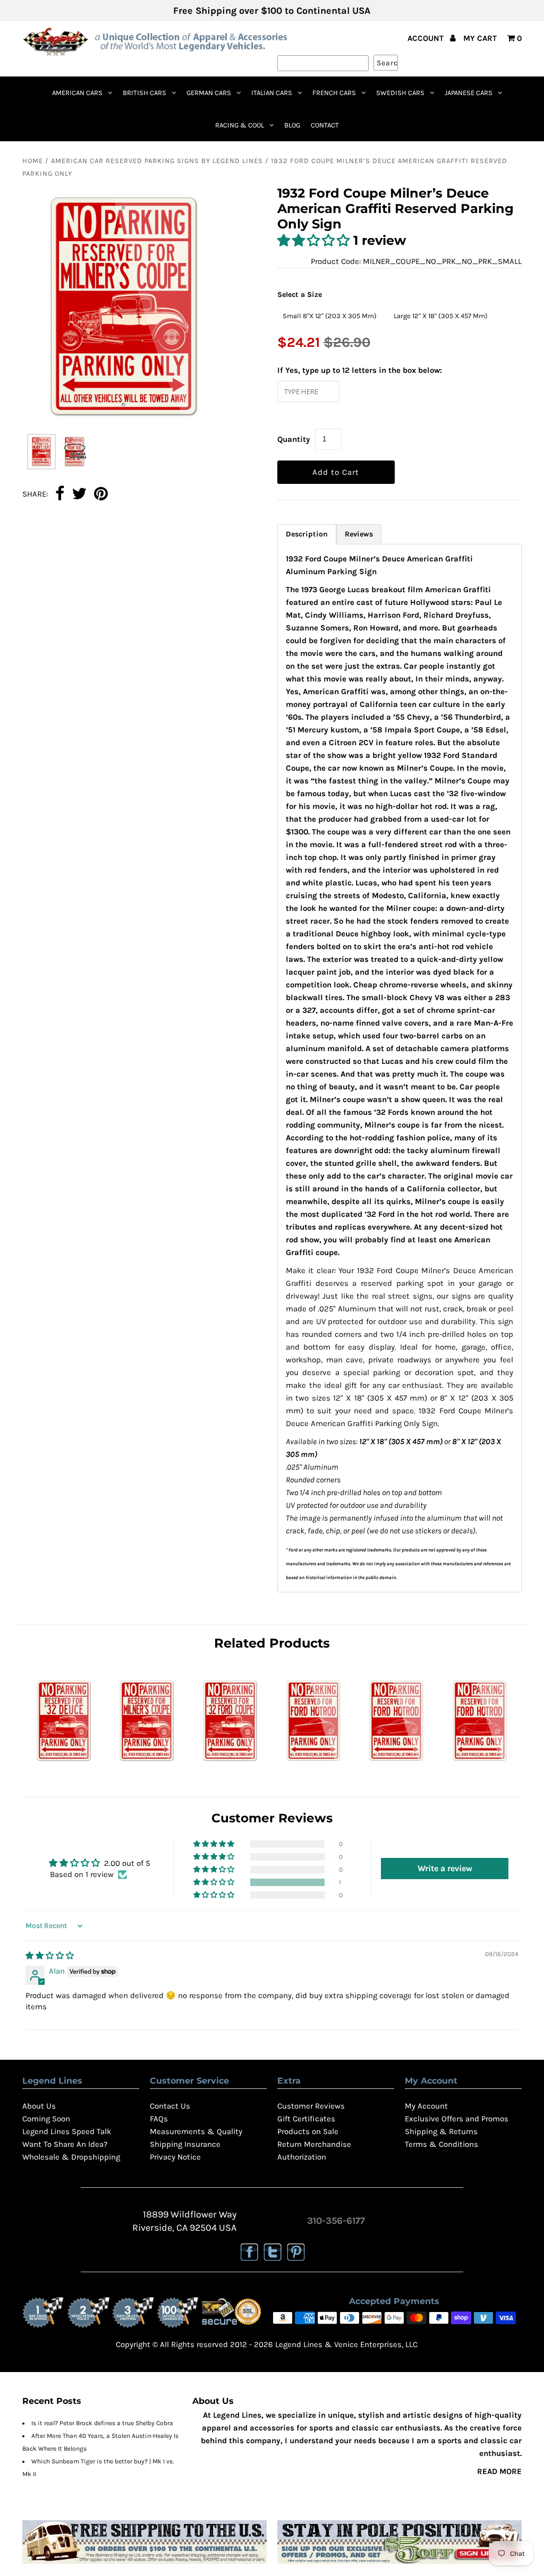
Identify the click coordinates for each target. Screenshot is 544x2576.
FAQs (159, 2119)
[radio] (330, 316)
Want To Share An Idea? (65, 2144)
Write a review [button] (445, 1868)
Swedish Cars (400, 93)
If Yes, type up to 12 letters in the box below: (360, 370)
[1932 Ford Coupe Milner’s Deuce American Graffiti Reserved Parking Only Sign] (147, 1764)
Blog (292, 125)
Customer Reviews (311, 2106)
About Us (39, 2106)
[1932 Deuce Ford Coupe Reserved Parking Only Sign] (64, 1764)
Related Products (272, 1643)
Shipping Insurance (185, 2144)
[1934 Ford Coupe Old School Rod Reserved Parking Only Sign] (480, 1764)
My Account (426, 2106)
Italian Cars (272, 93)
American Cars (77, 93)
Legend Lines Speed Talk (67, 2131)
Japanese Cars (469, 93)
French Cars (334, 93)
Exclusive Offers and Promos (457, 2119)
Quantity (294, 439)
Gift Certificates (306, 2119)
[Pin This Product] (101, 494)
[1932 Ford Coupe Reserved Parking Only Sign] (230, 1764)
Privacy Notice (175, 2157)
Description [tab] (307, 534)
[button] (315, 240)
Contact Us (170, 2106)
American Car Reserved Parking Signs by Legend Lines (157, 161)
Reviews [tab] (359, 534)
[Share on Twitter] (79, 494)
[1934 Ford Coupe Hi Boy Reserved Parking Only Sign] (314, 1764)
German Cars (209, 93)
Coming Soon (46, 2119)
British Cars (144, 93)
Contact (325, 125)
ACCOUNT (427, 38)
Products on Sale (308, 2131)
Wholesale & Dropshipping (71, 2157)
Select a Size (300, 295)
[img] (50, 1956)
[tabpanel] (399, 1068)
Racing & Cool (240, 125)
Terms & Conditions (441, 2144)
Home (33, 161)
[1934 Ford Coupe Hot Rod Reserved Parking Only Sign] (397, 1764)
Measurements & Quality (196, 2131)
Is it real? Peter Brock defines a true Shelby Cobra (102, 2423)
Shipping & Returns (441, 2131)
